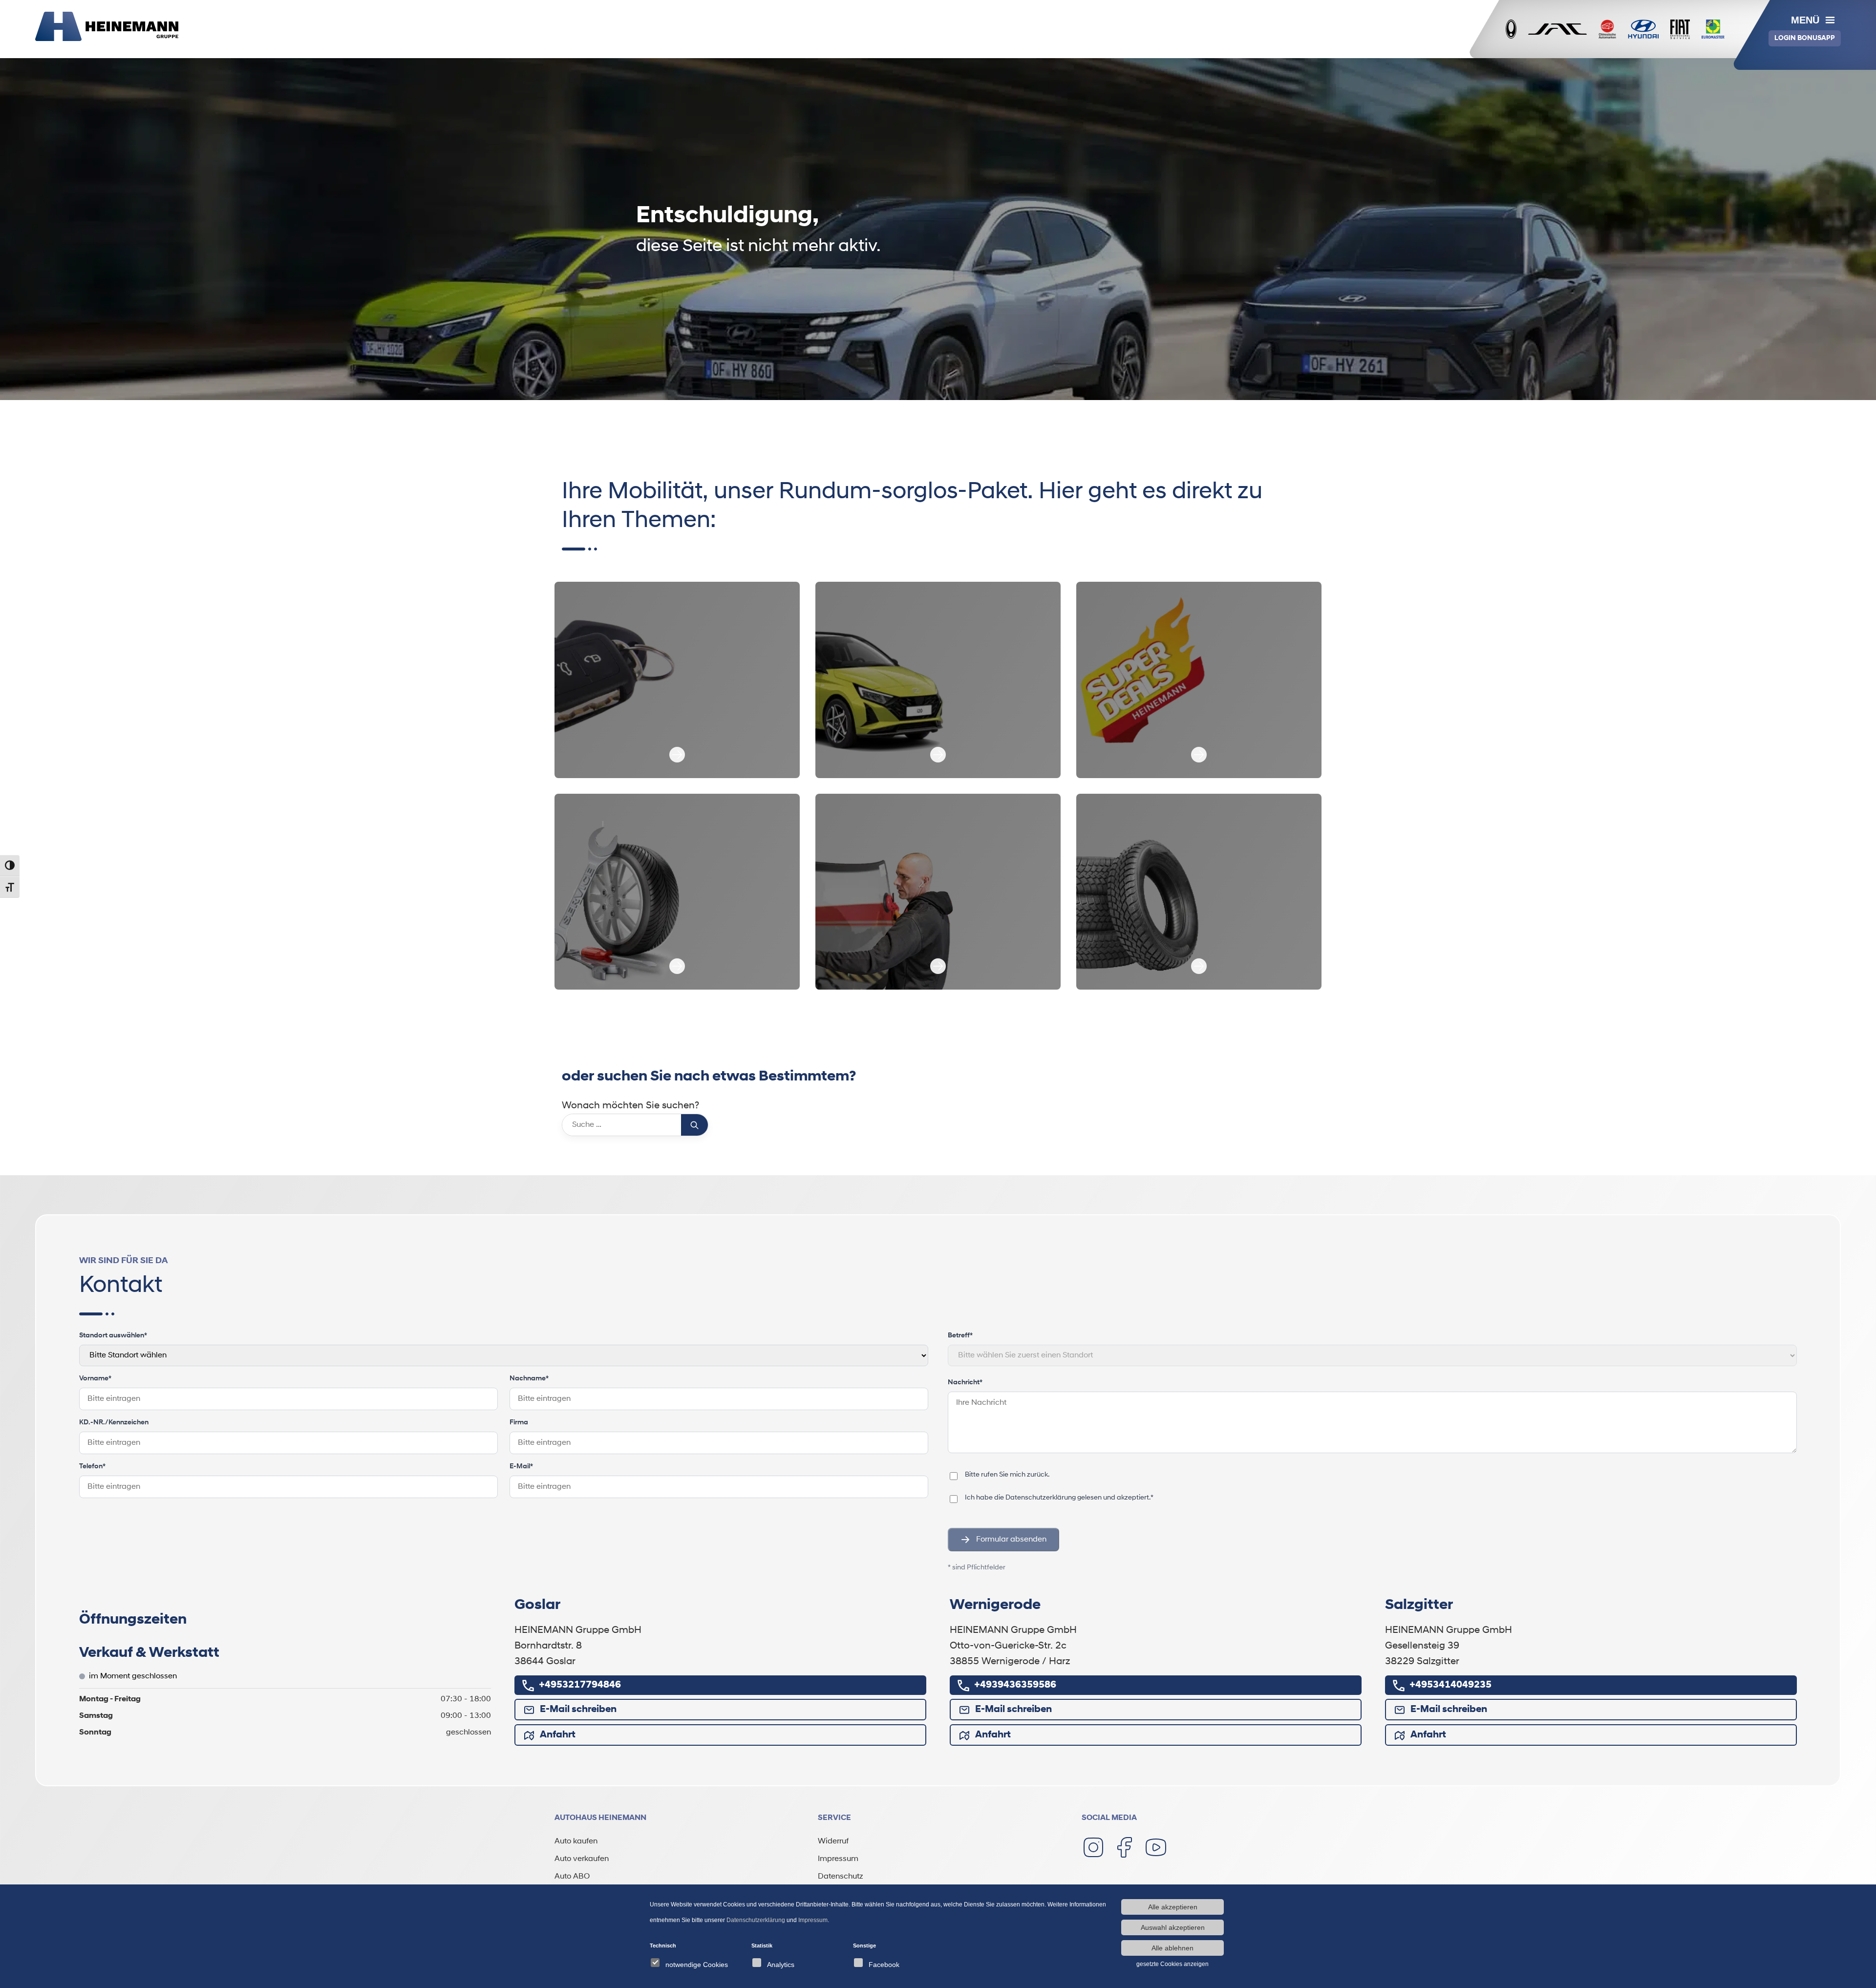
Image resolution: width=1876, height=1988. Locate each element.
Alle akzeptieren (1173, 1907)
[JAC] (1557, 29)
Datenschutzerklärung (1041, 1498)
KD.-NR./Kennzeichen (114, 1423)
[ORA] (1511, 29)
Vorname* (95, 1379)
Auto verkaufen (582, 1859)
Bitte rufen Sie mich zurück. (1007, 1475)
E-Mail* (521, 1467)
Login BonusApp (1805, 38)
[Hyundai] (1643, 29)
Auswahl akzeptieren (1173, 1927)
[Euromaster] (1713, 29)
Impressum (838, 1859)
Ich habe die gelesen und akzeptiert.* (1059, 1498)
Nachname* (529, 1379)
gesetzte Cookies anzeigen (1172, 1964)
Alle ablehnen (1172, 1948)
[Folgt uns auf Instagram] (1093, 1847)
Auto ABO (572, 1877)
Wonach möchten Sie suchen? (630, 1106)
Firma (519, 1423)
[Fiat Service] (1680, 29)
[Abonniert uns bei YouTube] (1156, 1847)
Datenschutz (841, 1877)
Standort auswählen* (113, 1336)
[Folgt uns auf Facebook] (1125, 1847)
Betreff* (960, 1336)
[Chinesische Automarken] (1607, 29)
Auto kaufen (576, 1841)
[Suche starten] (694, 1125)
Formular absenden (1011, 1540)
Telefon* (92, 1467)
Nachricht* (965, 1383)
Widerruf (833, 1841)
